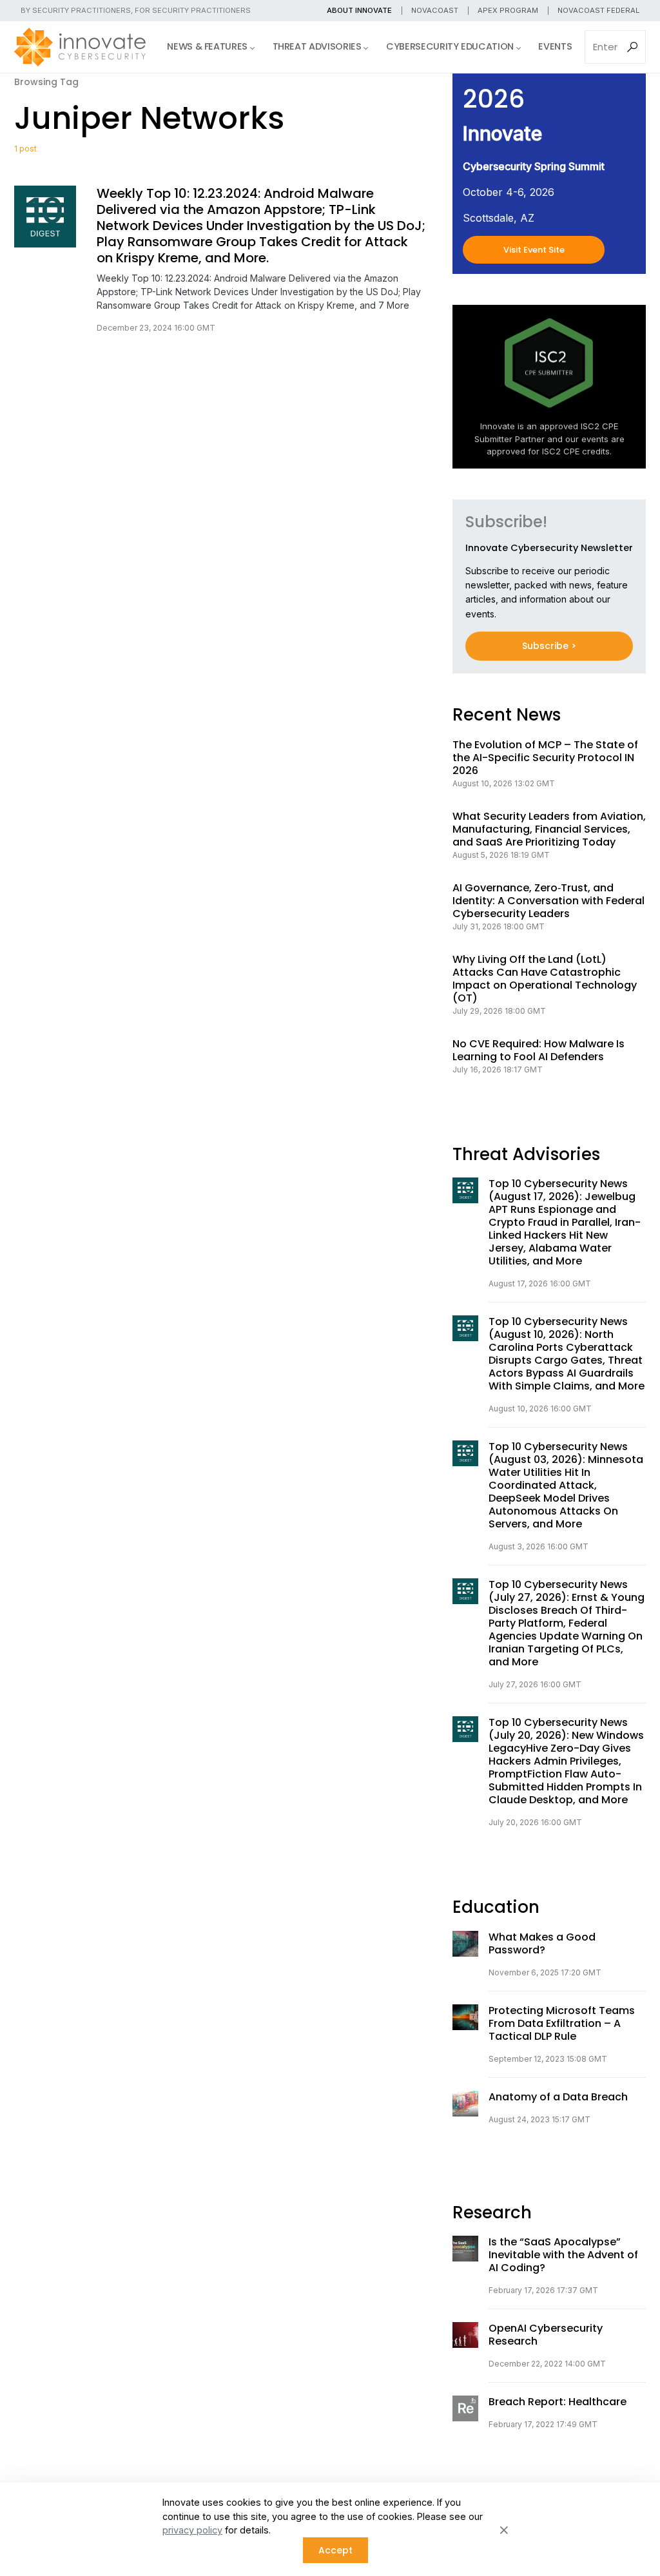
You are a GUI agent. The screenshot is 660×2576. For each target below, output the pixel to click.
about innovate (359, 10)
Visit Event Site (534, 250)
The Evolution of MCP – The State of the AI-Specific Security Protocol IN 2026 (545, 758)
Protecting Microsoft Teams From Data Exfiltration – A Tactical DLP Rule (562, 2024)
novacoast (435, 10)
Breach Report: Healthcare (558, 2402)
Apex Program (508, 10)
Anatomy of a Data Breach (558, 2097)
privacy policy (192, 2530)
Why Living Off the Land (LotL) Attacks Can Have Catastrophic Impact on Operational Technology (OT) (545, 979)
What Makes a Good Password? (542, 1944)
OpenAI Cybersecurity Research (546, 2335)
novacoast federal (598, 10)
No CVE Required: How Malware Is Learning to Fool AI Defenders (539, 1051)
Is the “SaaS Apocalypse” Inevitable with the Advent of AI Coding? (563, 2255)
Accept (335, 2550)
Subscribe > (549, 646)
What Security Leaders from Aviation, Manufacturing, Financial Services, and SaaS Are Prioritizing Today (549, 829)
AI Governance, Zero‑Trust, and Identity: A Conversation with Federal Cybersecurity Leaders (548, 901)
